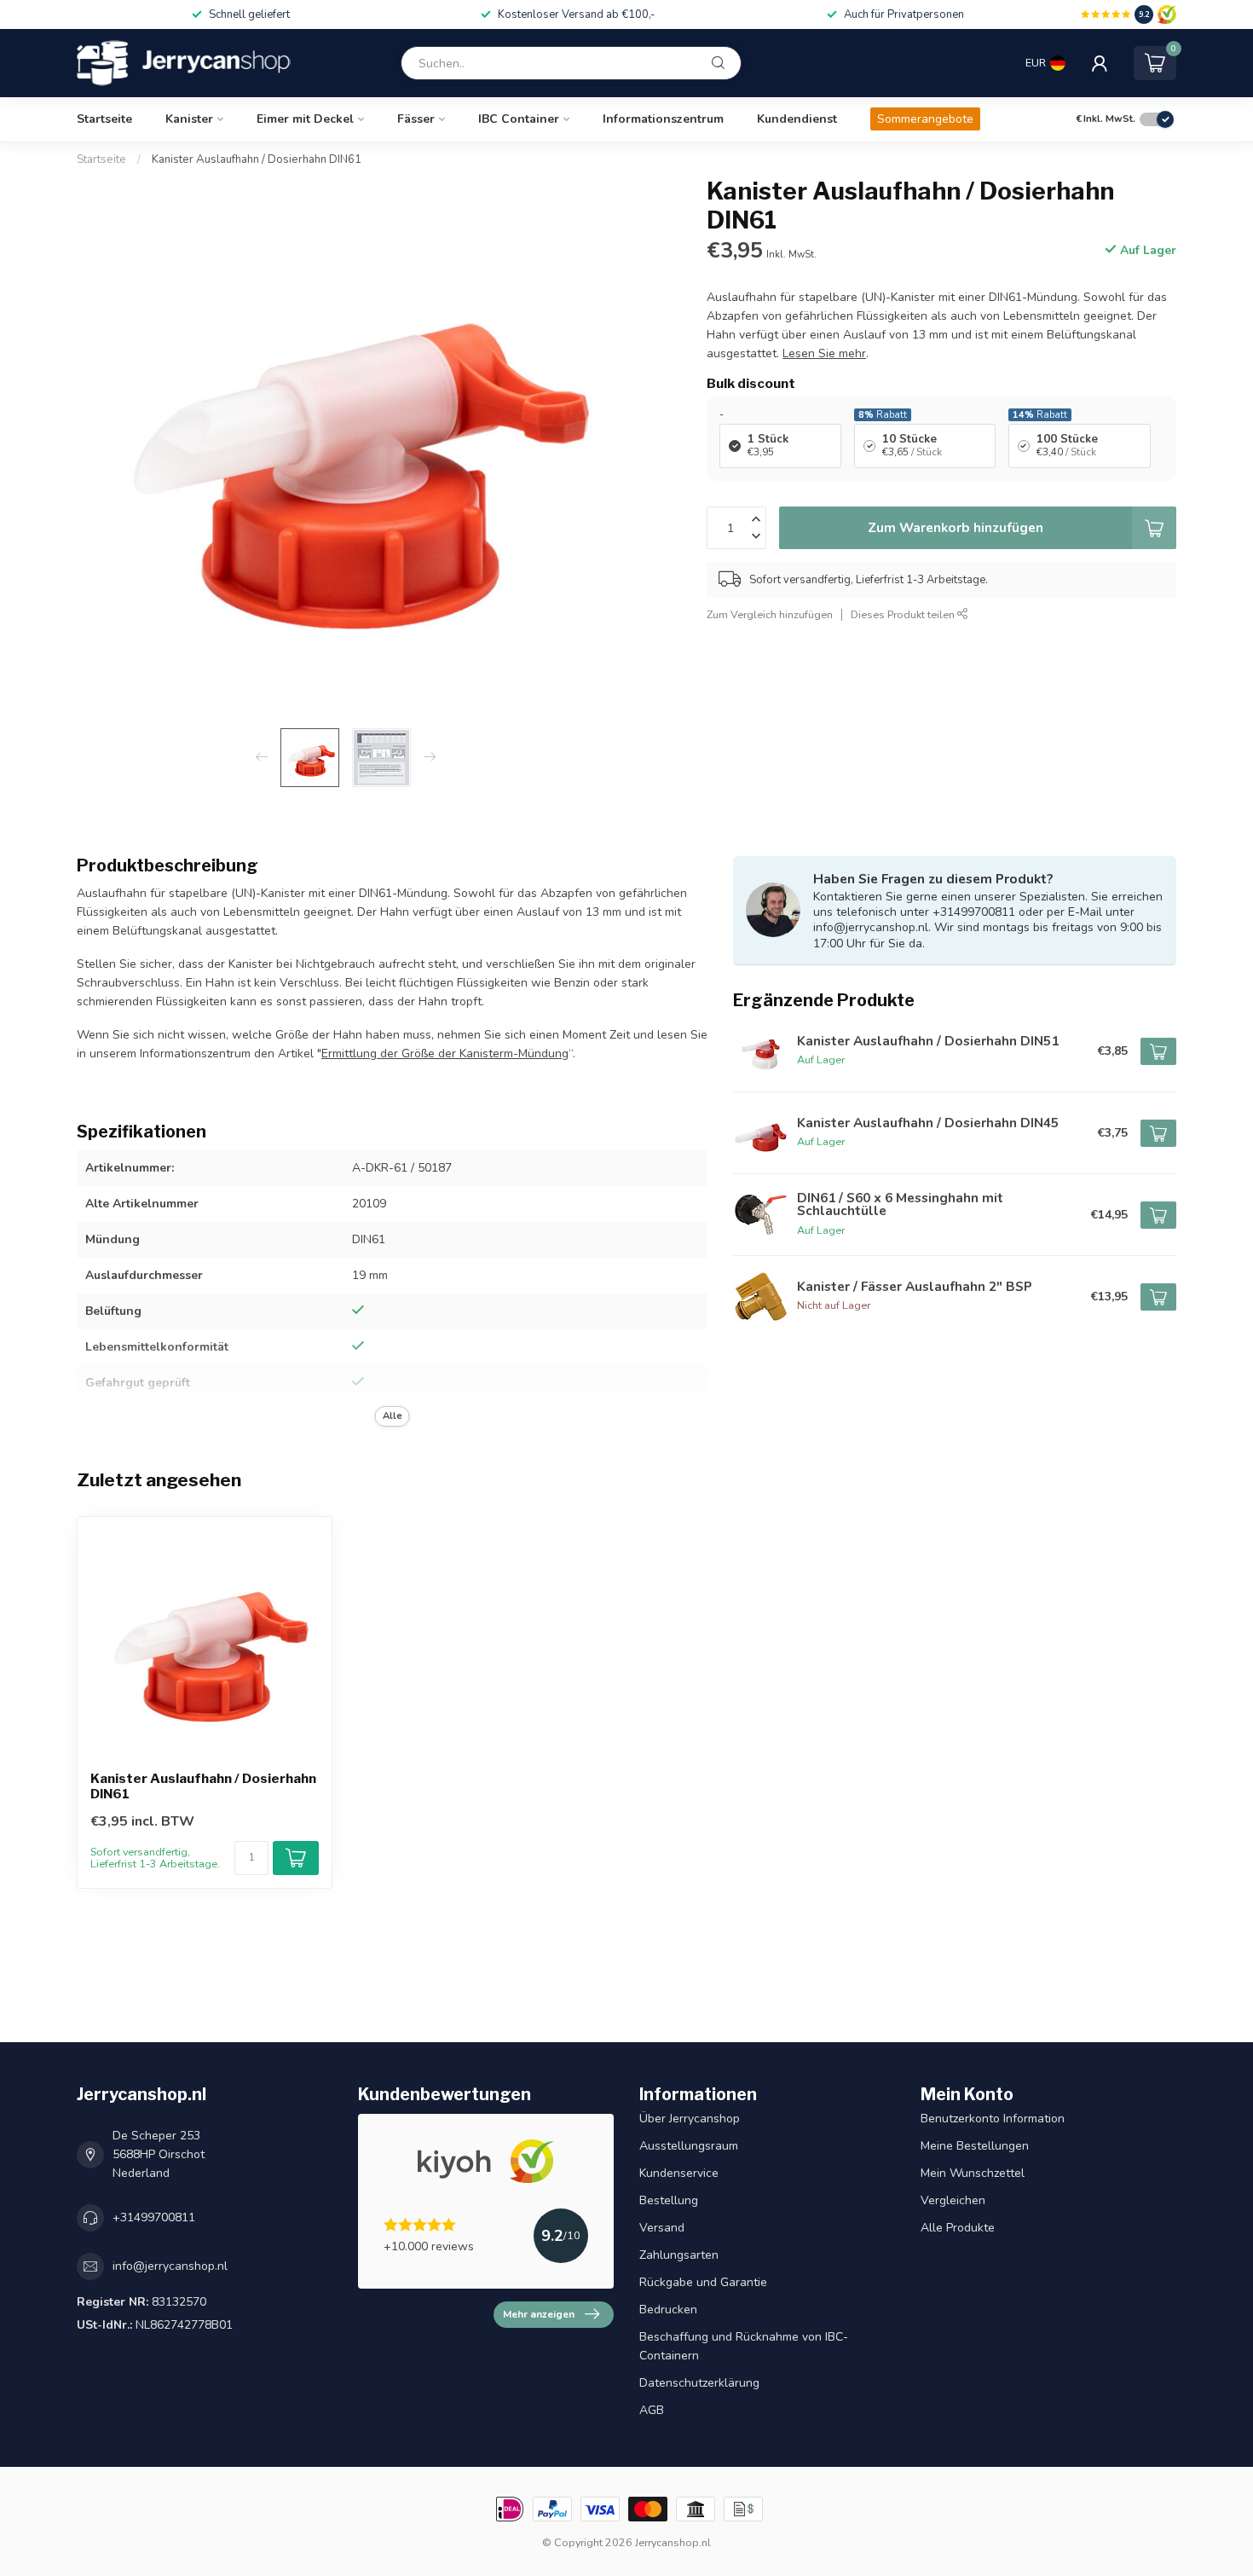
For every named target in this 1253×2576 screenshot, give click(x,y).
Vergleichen (953, 2200)
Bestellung (669, 2200)
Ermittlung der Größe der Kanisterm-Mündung (445, 1054)
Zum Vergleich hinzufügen (770, 614)
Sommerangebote (925, 119)
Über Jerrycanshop (690, 2119)
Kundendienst (797, 119)
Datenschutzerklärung (699, 2383)
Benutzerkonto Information (993, 2119)
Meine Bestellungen (975, 2146)
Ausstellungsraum (689, 2146)
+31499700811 (154, 2217)
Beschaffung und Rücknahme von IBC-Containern (744, 2346)
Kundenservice (679, 2173)
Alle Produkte (958, 2228)
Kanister (189, 119)
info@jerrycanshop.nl (170, 2266)
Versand (662, 2228)
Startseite (104, 119)
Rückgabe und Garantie (703, 2282)
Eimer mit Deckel (305, 119)
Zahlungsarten (679, 2255)
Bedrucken (668, 2310)
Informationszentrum (663, 119)
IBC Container (519, 119)
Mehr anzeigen (539, 2314)
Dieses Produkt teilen (904, 614)
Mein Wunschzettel (973, 2173)
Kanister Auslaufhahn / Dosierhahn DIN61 (257, 159)
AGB (652, 2410)
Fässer (416, 119)
